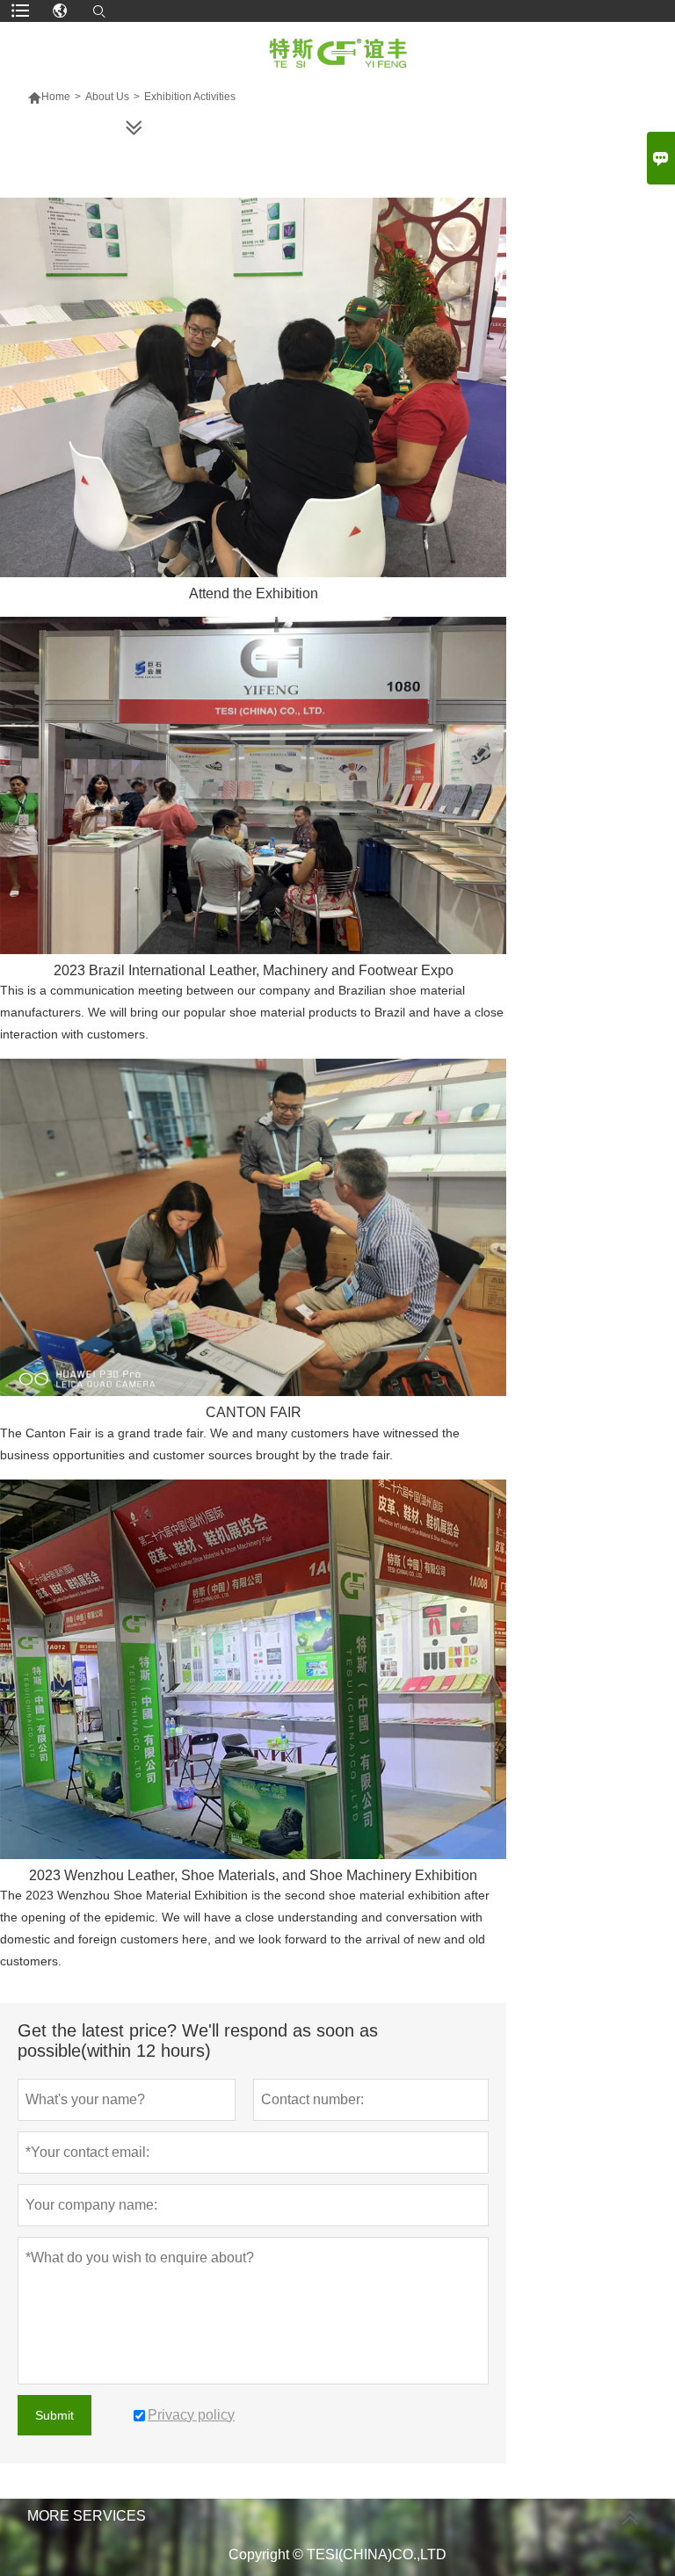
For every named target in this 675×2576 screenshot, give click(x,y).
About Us (107, 97)
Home (49, 97)
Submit (54, 2415)
